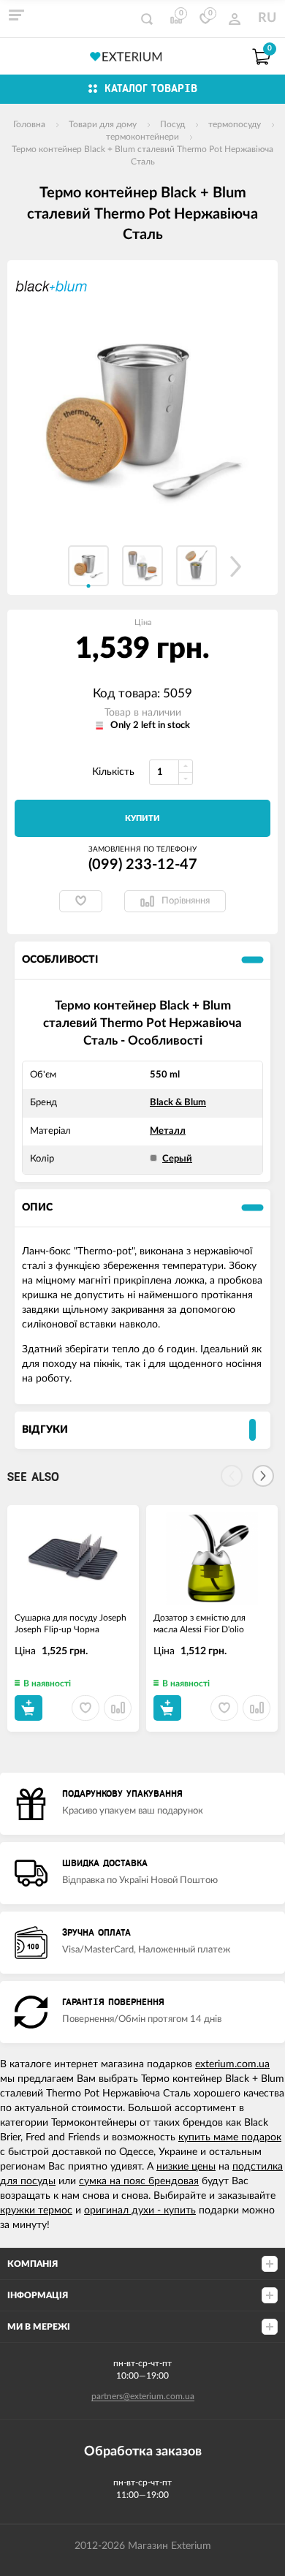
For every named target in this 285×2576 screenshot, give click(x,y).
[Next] (263, 1476)
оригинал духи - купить (140, 2211)
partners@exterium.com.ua (143, 2396)
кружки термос (36, 2211)
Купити (142, 818)
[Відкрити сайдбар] (16, 15)
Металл (168, 1131)
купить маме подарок (230, 2137)
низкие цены (186, 2167)
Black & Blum (178, 1103)
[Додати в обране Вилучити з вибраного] (81, 901)
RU (267, 18)
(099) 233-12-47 (143, 865)
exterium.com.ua (232, 2064)
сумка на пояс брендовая (139, 2181)
